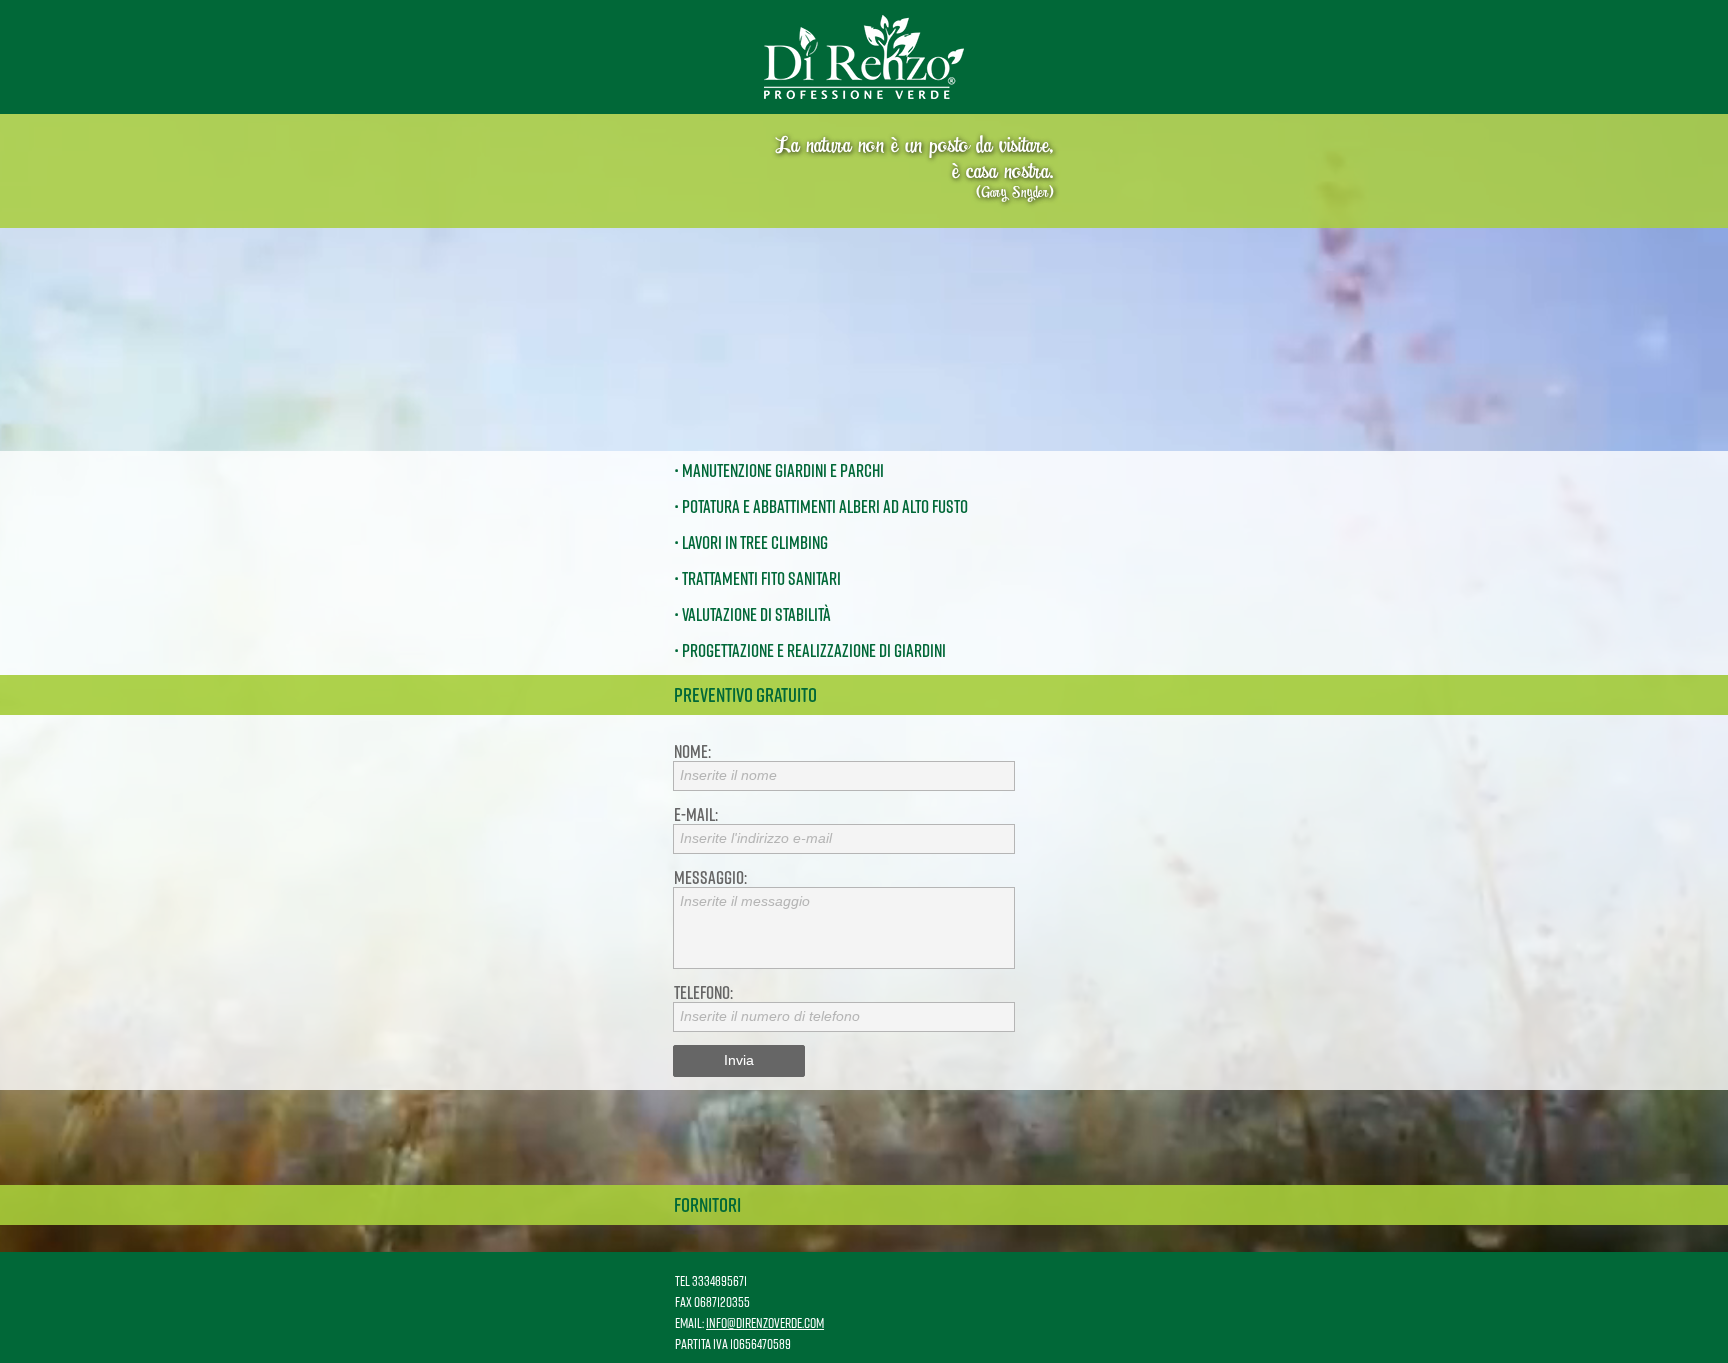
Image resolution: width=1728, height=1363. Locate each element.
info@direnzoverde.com (765, 1322)
